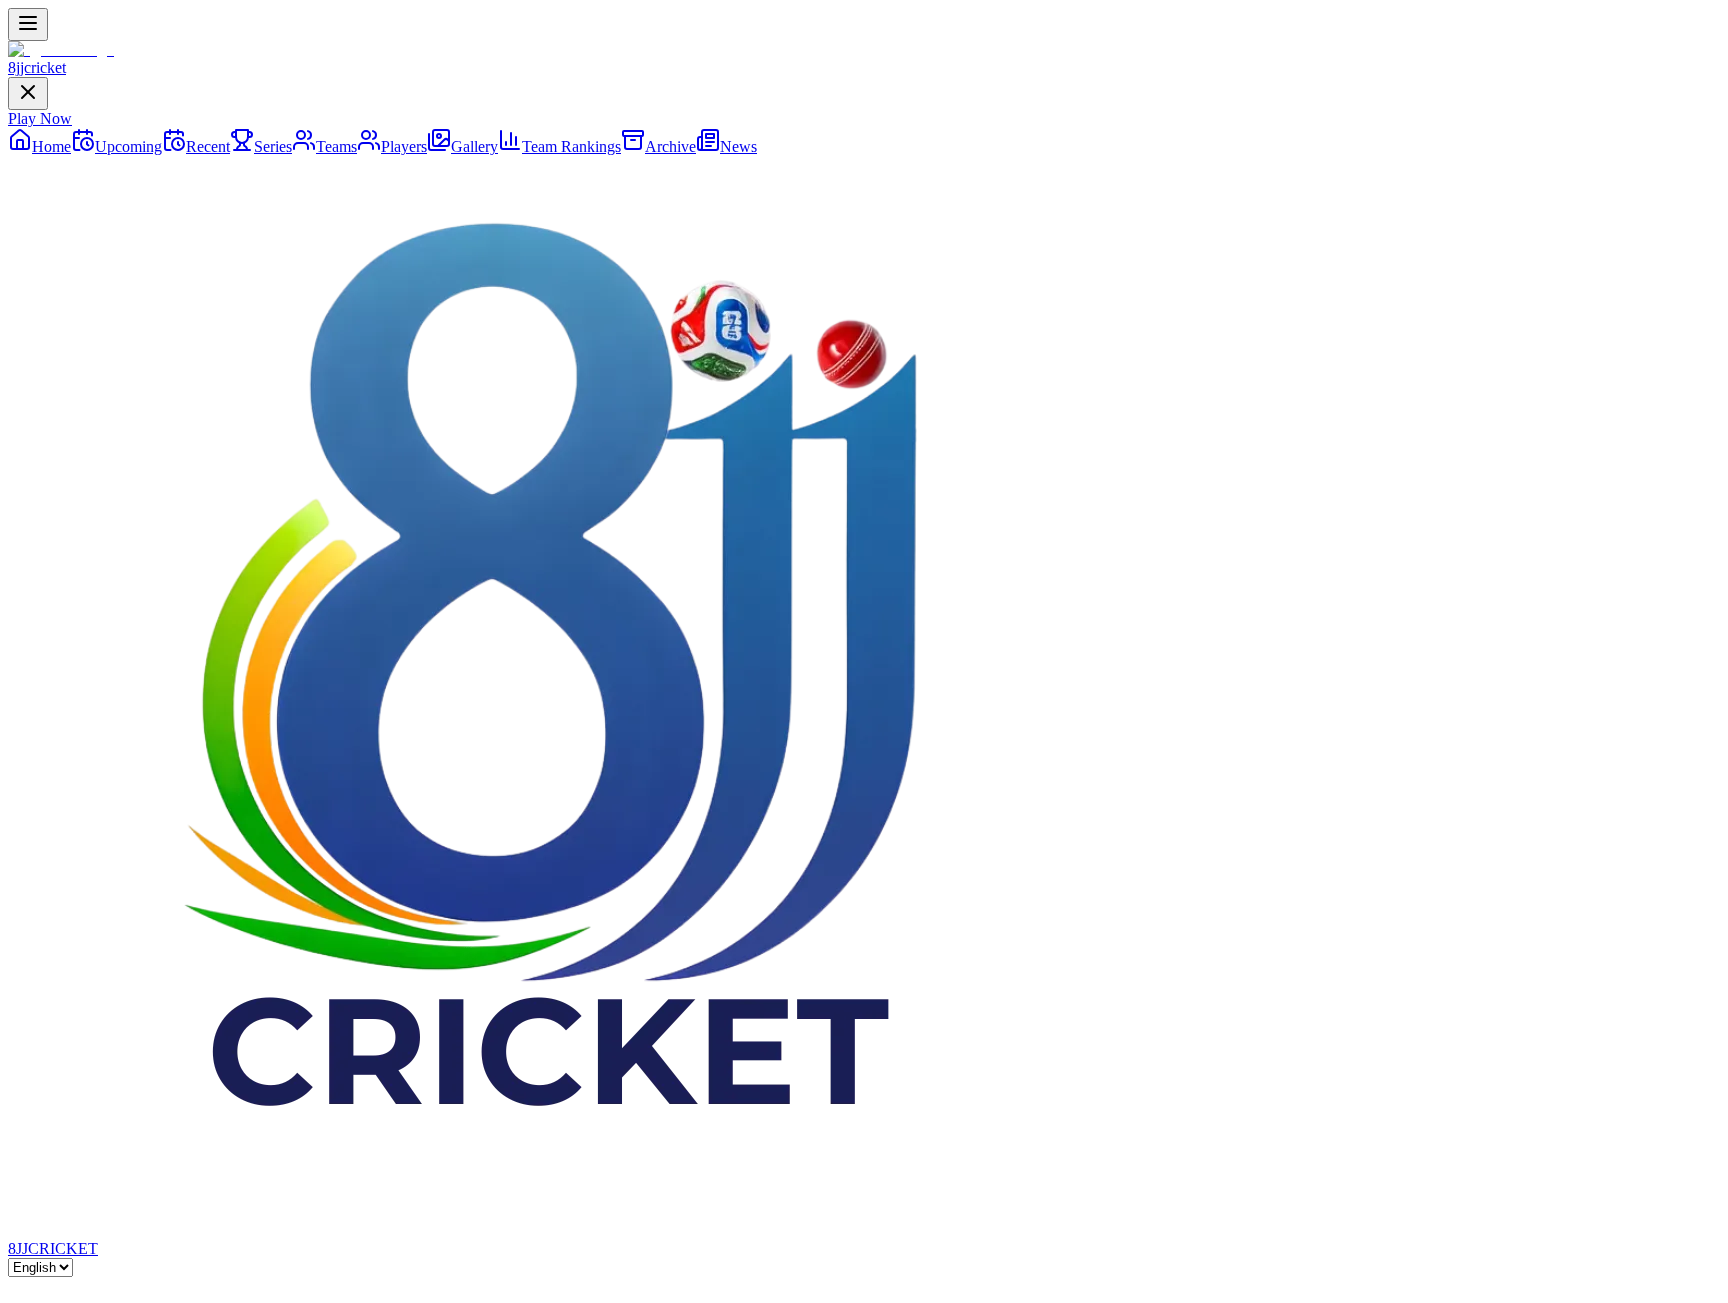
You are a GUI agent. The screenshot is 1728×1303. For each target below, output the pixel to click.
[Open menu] (28, 24)
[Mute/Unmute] (56, 1291)
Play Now (40, 118)
